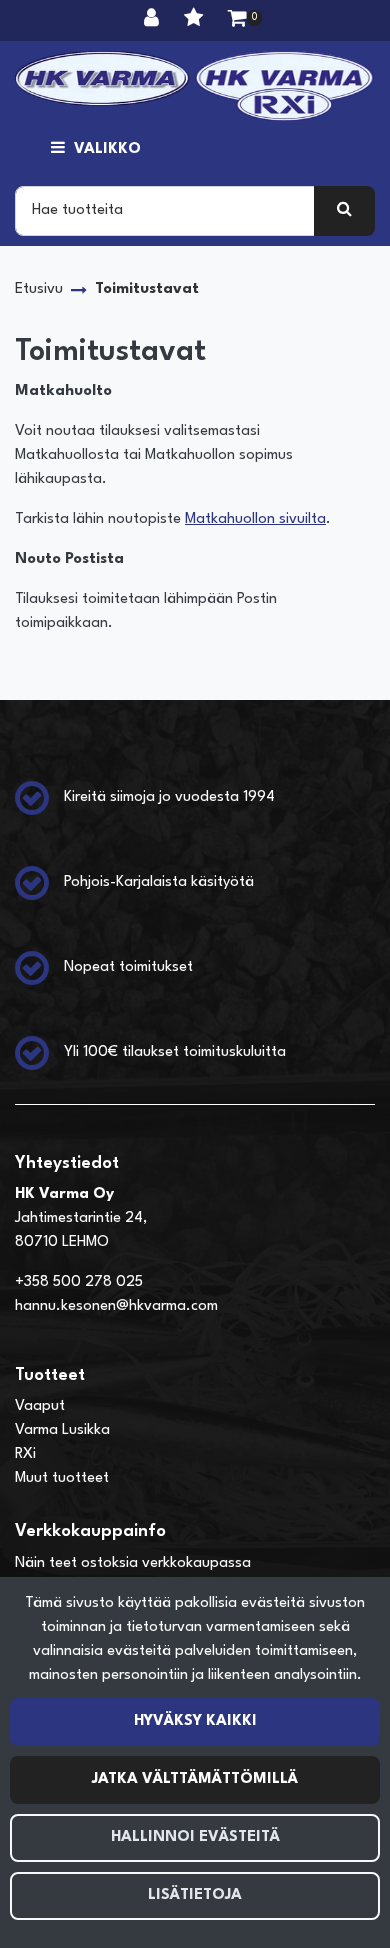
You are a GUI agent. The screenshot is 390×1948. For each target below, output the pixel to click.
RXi (25, 1454)
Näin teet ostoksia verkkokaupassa (133, 1563)
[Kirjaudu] (154, 20)
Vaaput (40, 1406)
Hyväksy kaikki (195, 1721)
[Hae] (344, 211)
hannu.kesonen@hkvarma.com (116, 1306)
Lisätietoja (195, 1895)
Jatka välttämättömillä (195, 1779)
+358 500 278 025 (79, 1282)
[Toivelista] (196, 20)
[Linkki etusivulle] (195, 86)
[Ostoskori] (237, 20)
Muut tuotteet (62, 1478)
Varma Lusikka (62, 1430)
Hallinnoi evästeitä (195, 1837)
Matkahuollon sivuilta (255, 519)
